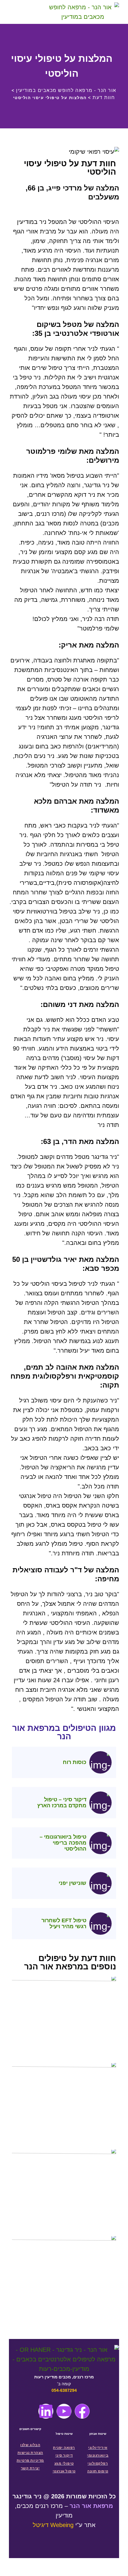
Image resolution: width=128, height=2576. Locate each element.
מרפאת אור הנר (91, 2506)
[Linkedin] (46, 2411)
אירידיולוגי (98, 2448)
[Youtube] (64, 2411)
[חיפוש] (33, 12)
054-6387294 (64, 2390)
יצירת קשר (30, 2468)
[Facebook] (82, 2411)
